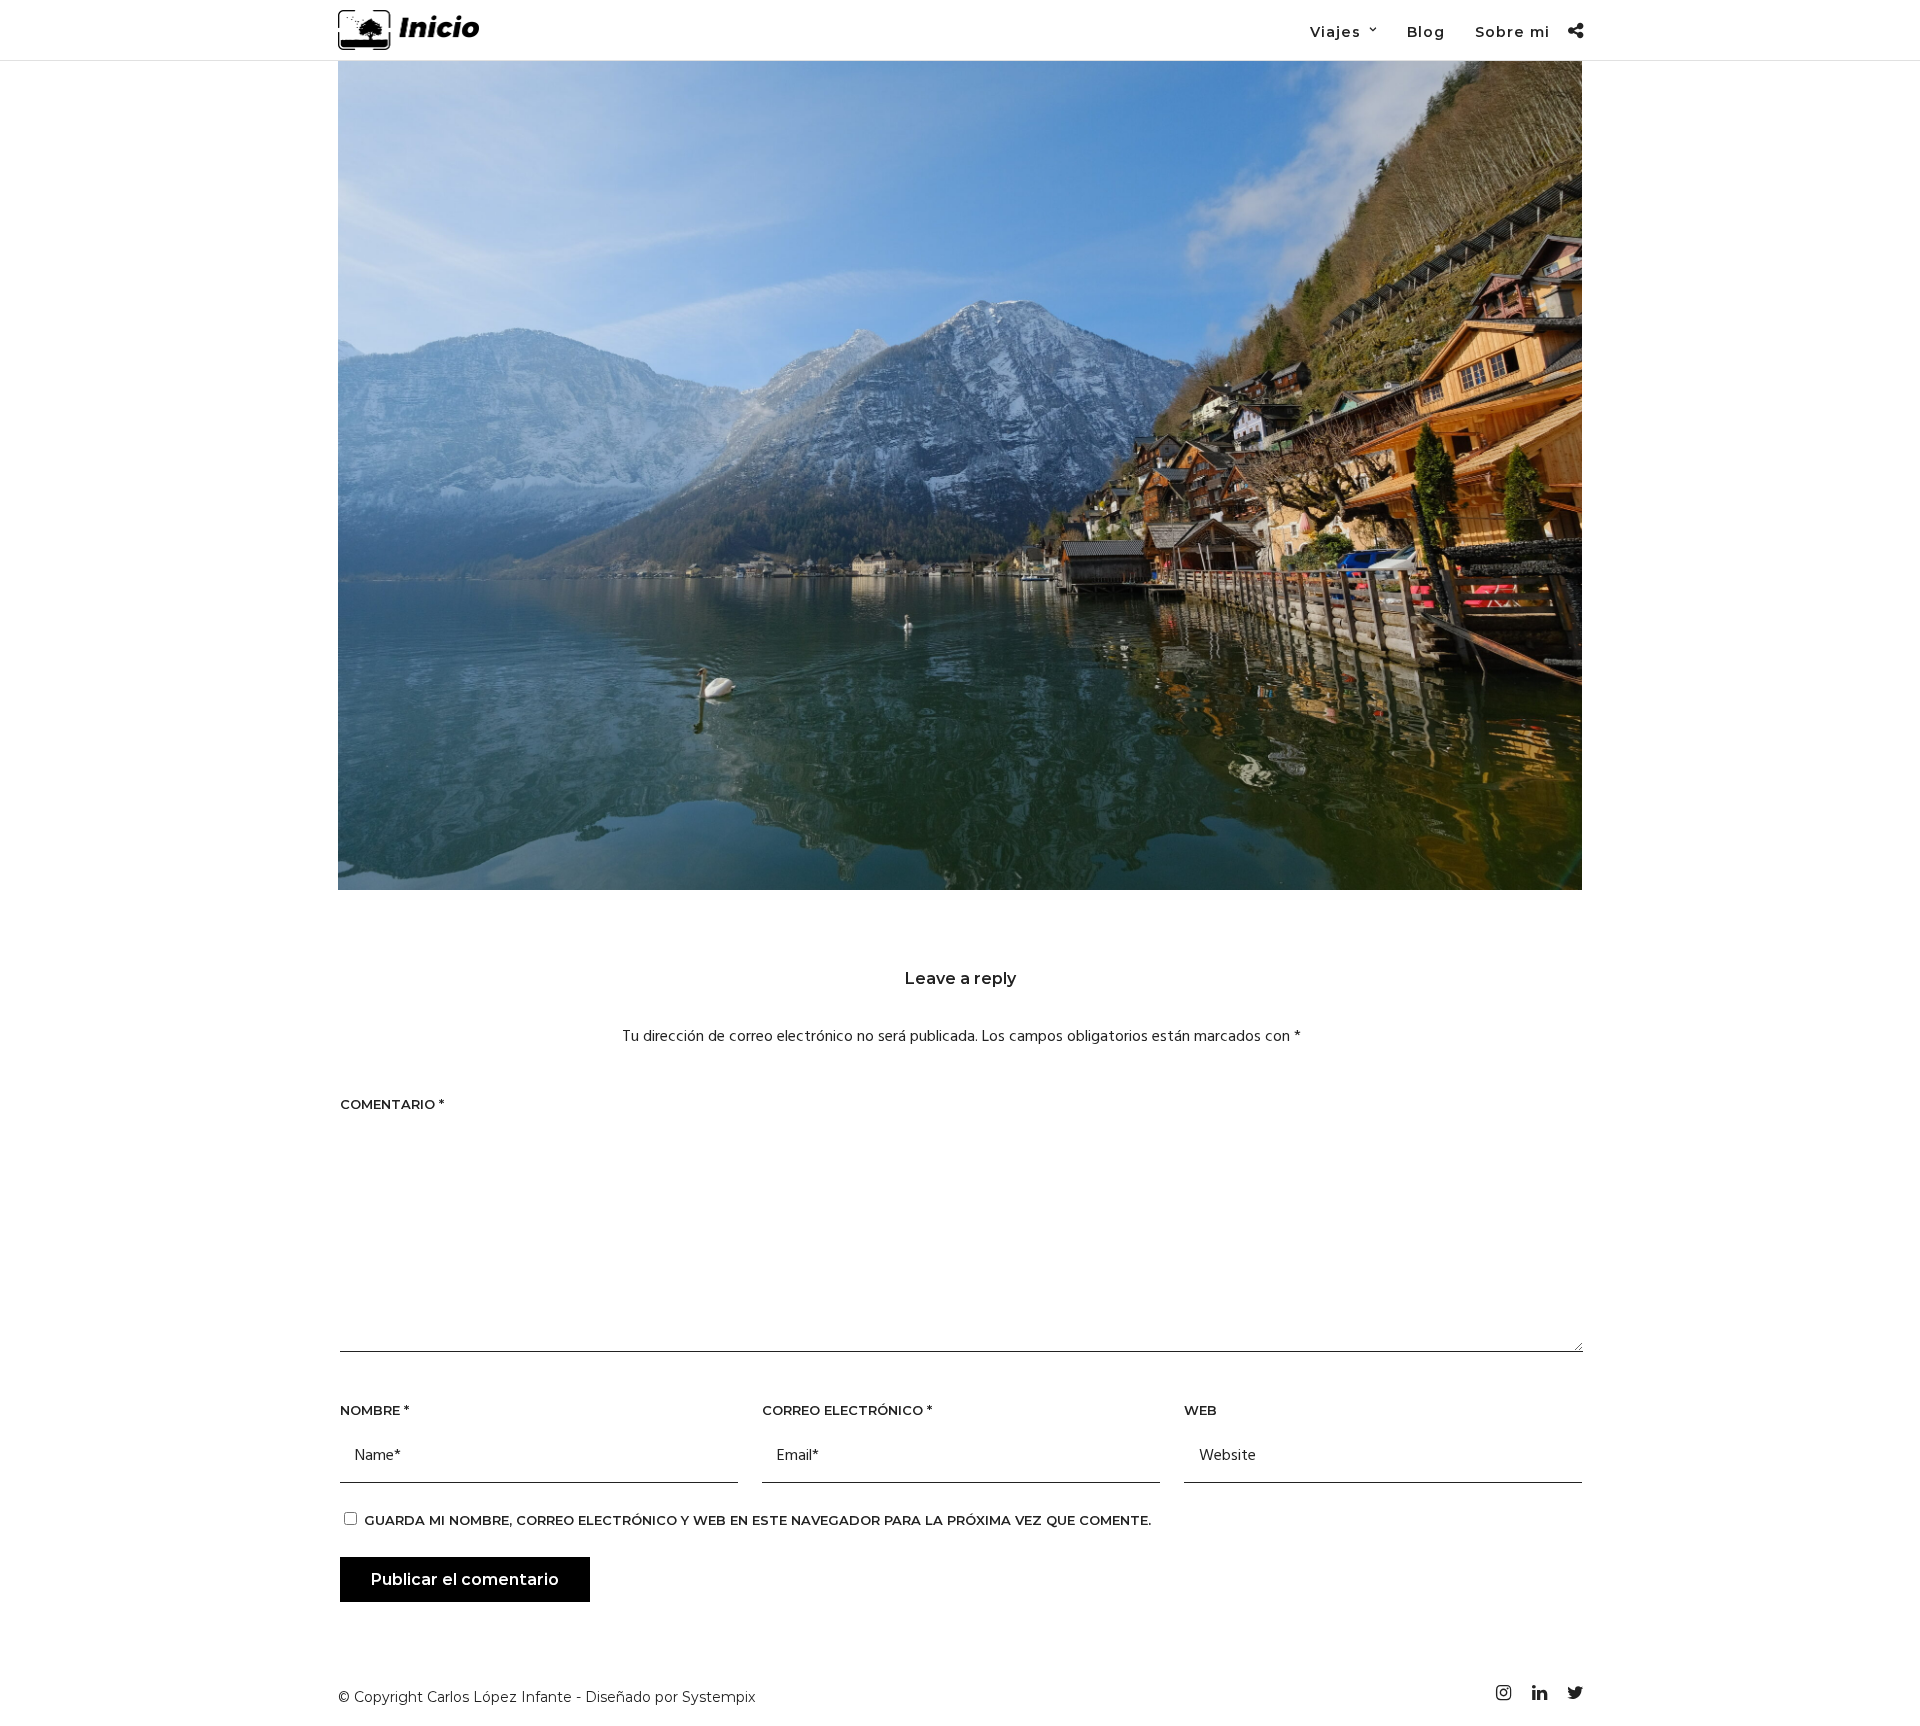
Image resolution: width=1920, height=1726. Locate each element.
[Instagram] (1503, 1693)
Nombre (374, 1410)
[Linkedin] (1539, 1693)
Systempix (718, 1697)
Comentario (392, 1104)
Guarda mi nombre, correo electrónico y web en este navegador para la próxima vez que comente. (757, 1520)
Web (1200, 1410)
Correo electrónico (847, 1410)
